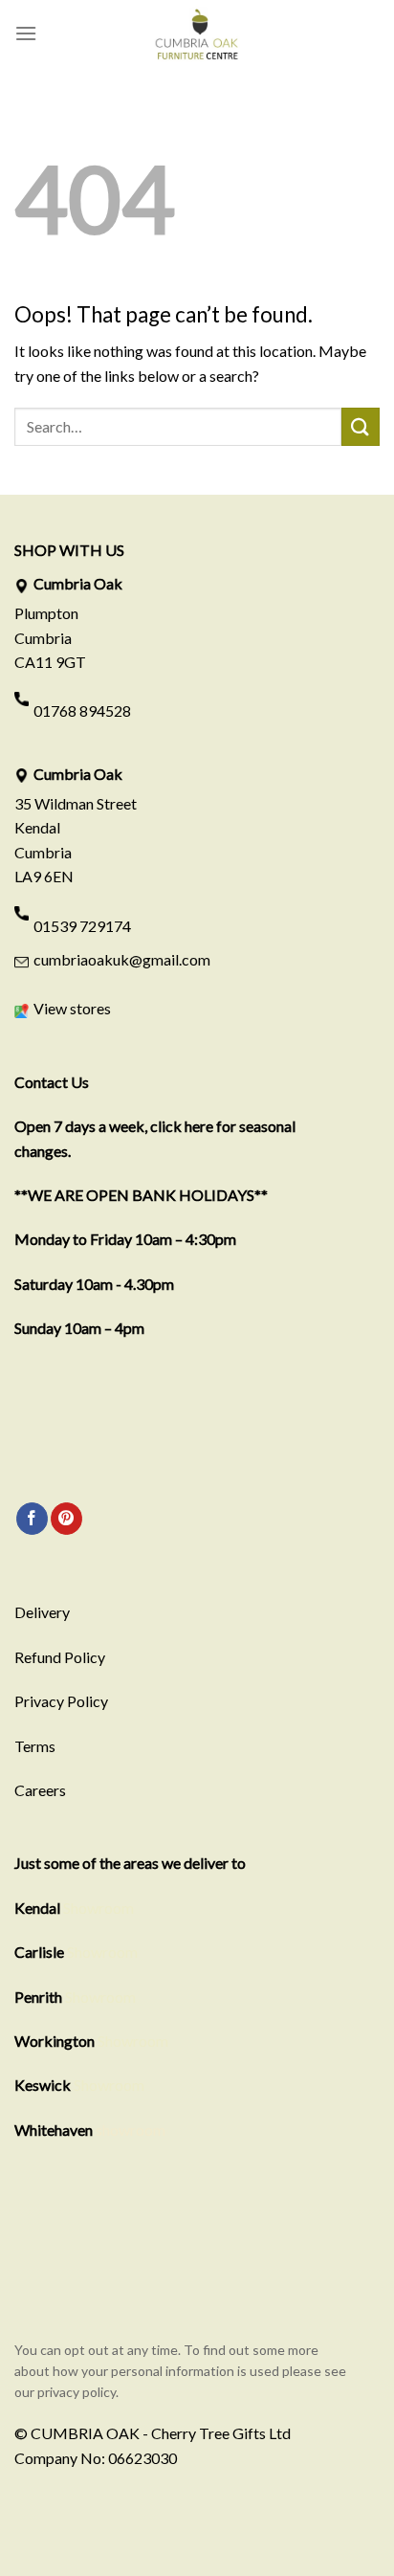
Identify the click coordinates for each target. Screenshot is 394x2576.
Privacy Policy (61, 1701)
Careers (40, 1790)
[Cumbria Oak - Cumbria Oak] (197, 33)
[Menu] (26, 33)
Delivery (42, 1612)
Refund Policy (60, 1657)
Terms (35, 1746)
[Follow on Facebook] (32, 1519)
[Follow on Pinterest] (66, 1519)
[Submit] (361, 426)
